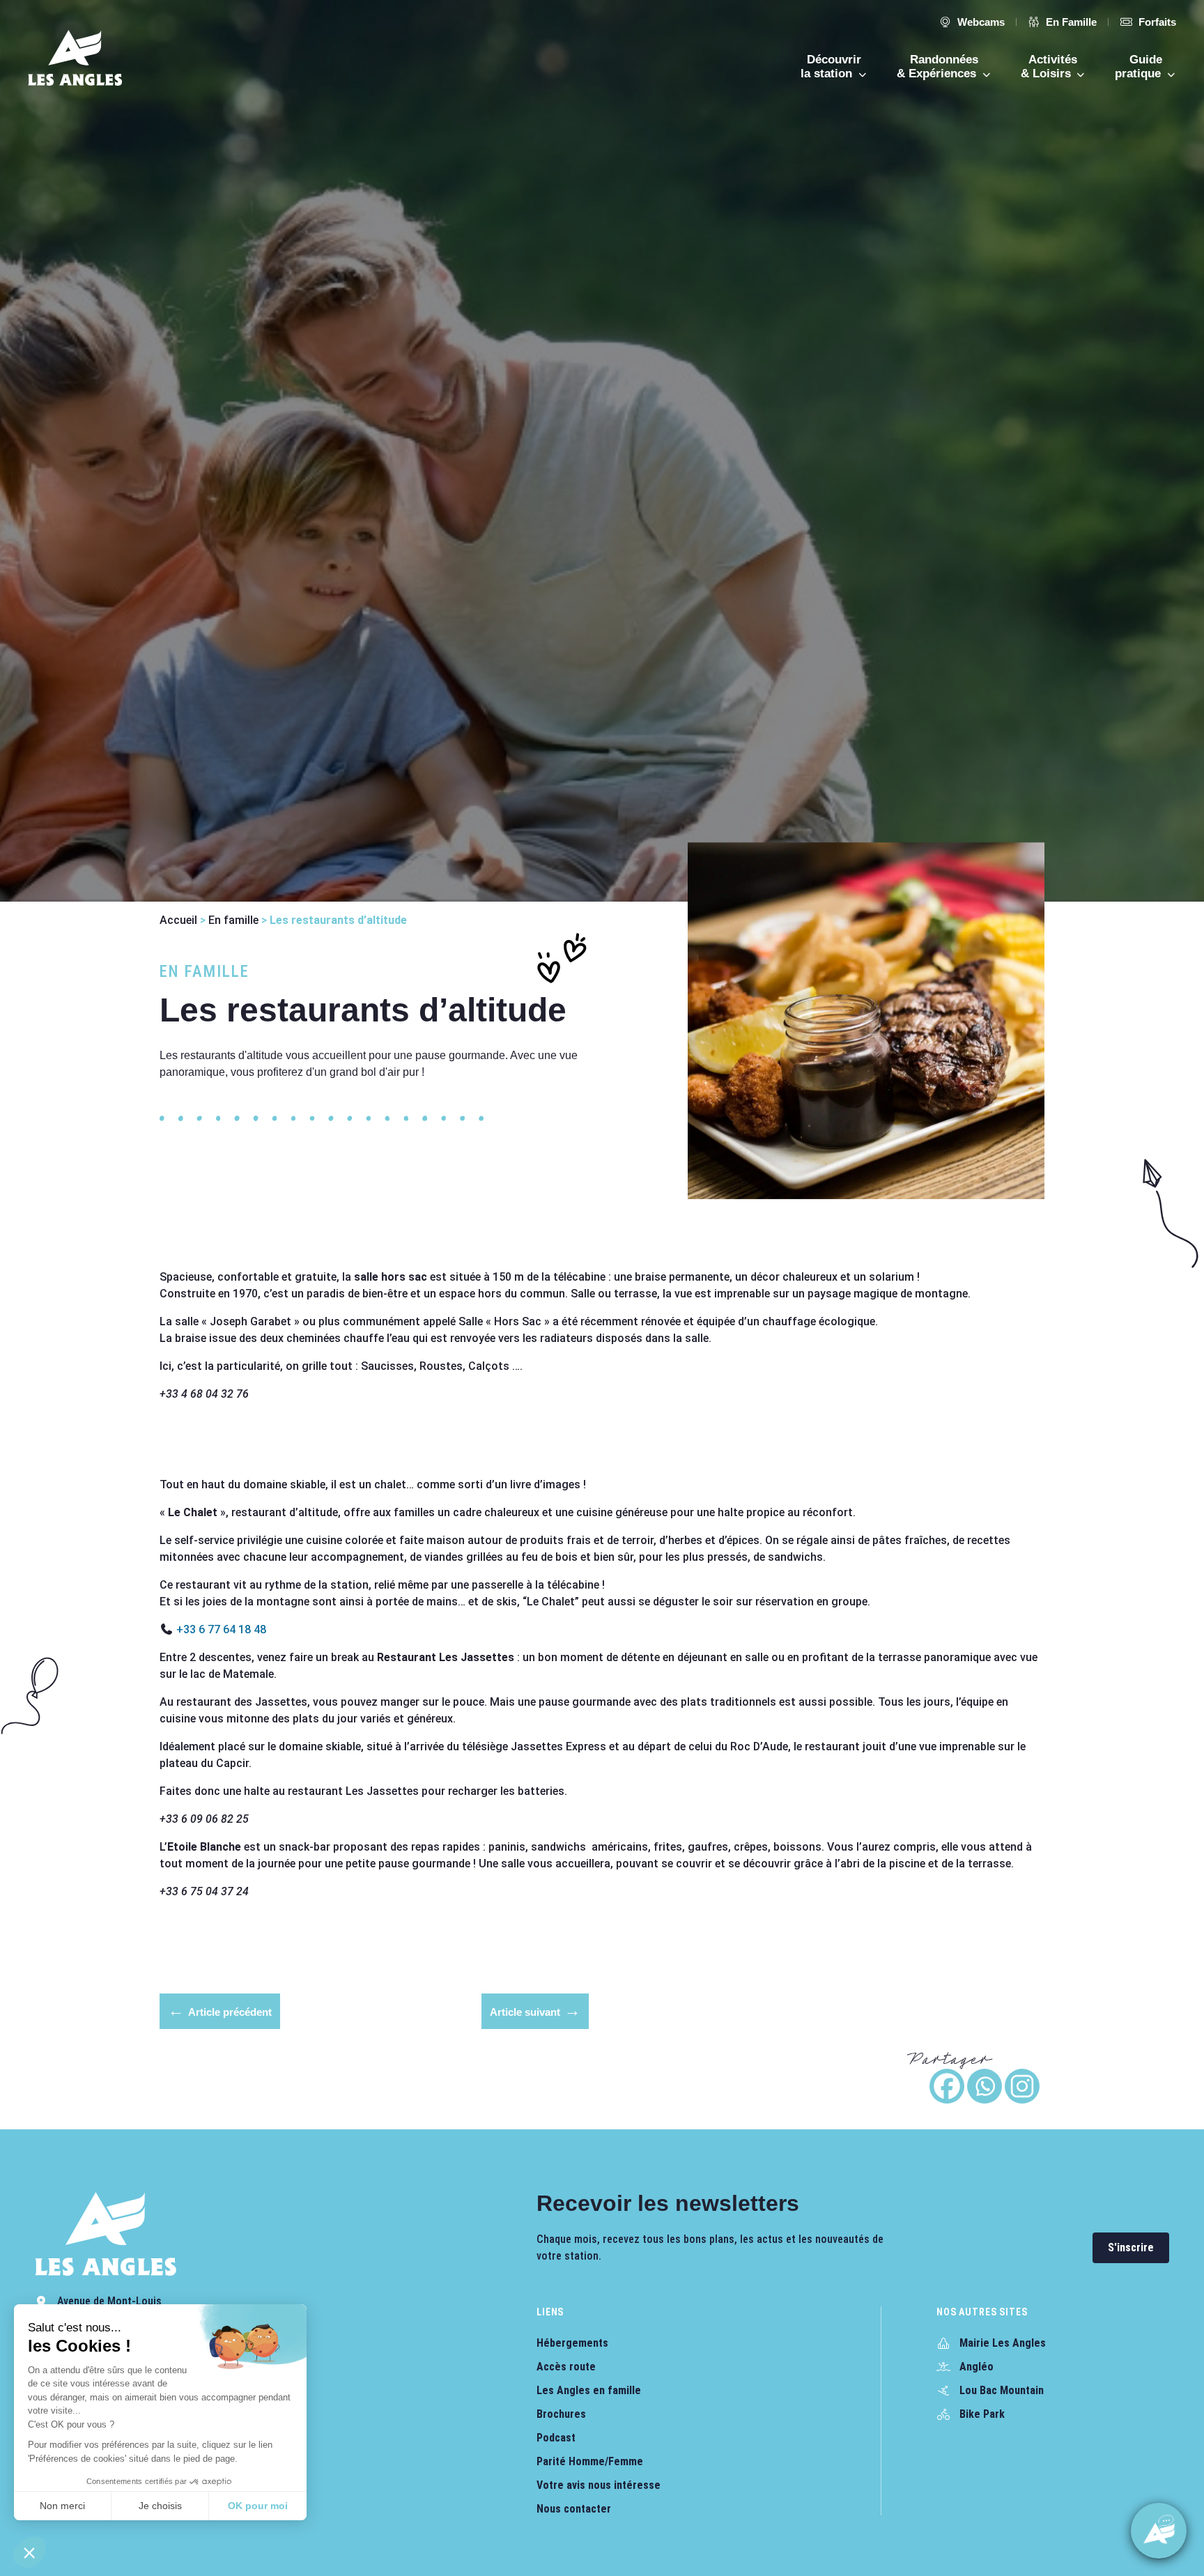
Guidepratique (1140, 67)
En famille (233, 920)
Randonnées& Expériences (938, 67)
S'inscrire (1131, 2247)
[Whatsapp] (985, 2086)
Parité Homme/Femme (590, 2461)
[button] (29, 2552)
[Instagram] (1022, 2086)
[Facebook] (947, 2086)
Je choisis (160, 2506)
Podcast (556, 2438)
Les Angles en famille (589, 2390)
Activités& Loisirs (1049, 67)
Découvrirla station (831, 67)
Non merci (62, 2506)
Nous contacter (574, 2509)
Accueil (178, 920)
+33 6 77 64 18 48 (221, 1629)
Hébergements (572, 2343)
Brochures (561, 2414)
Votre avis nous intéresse (599, 2485)
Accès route (566, 2367)
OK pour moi (258, 2506)
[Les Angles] (75, 58)
